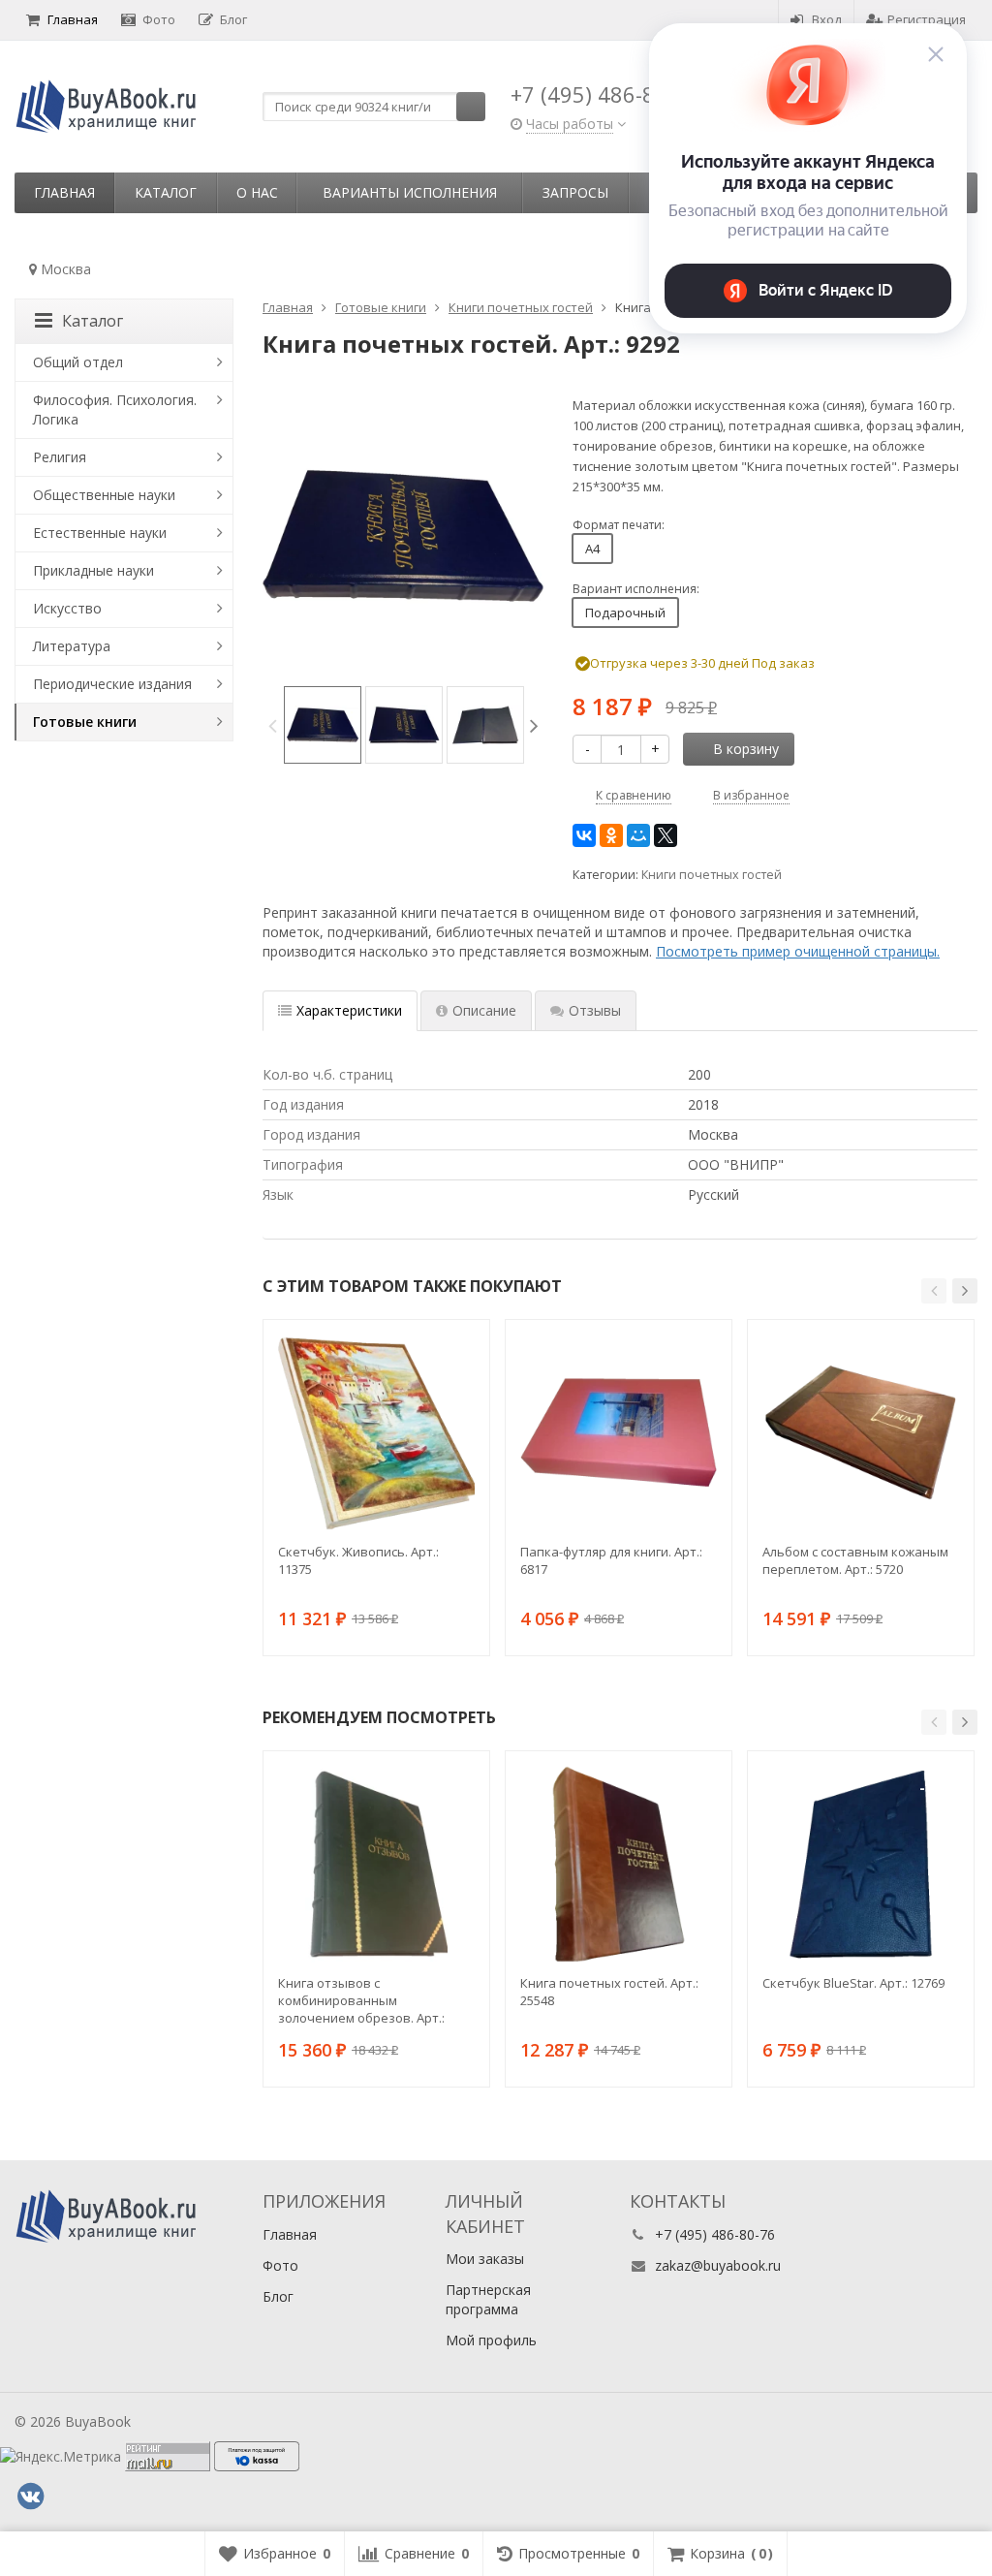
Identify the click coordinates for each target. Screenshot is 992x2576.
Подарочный (625, 613)
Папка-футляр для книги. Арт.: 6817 (611, 1560)
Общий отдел (78, 362)
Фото (159, 19)
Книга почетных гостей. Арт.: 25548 (609, 1992)
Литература (72, 646)
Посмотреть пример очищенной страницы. (798, 951)
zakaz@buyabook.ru (718, 2265)
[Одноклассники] (611, 835)
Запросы (575, 192)
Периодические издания (112, 684)
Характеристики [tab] (349, 1010)
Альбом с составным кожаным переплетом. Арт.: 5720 (855, 1560)
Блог (233, 19)
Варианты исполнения (410, 192)
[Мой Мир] (638, 835)
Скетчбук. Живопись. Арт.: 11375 (358, 1560)
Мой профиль (491, 2340)
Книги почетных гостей (712, 875)
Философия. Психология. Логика (115, 409)
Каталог (166, 192)
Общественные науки (104, 495)
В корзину (746, 749)
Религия (60, 457)
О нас (257, 192)
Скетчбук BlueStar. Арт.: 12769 (853, 1983)
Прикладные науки (93, 570)
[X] (666, 835)
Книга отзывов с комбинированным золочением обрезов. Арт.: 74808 (361, 2000)
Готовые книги (85, 722)
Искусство (67, 608)
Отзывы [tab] (595, 1010)
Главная (73, 19)
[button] (934, 1291)
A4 (592, 549)
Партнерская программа (488, 2299)
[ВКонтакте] (584, 835)
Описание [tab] (484, 1010)
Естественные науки (100, 533)
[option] (323, 725)
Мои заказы (485, 2259)
